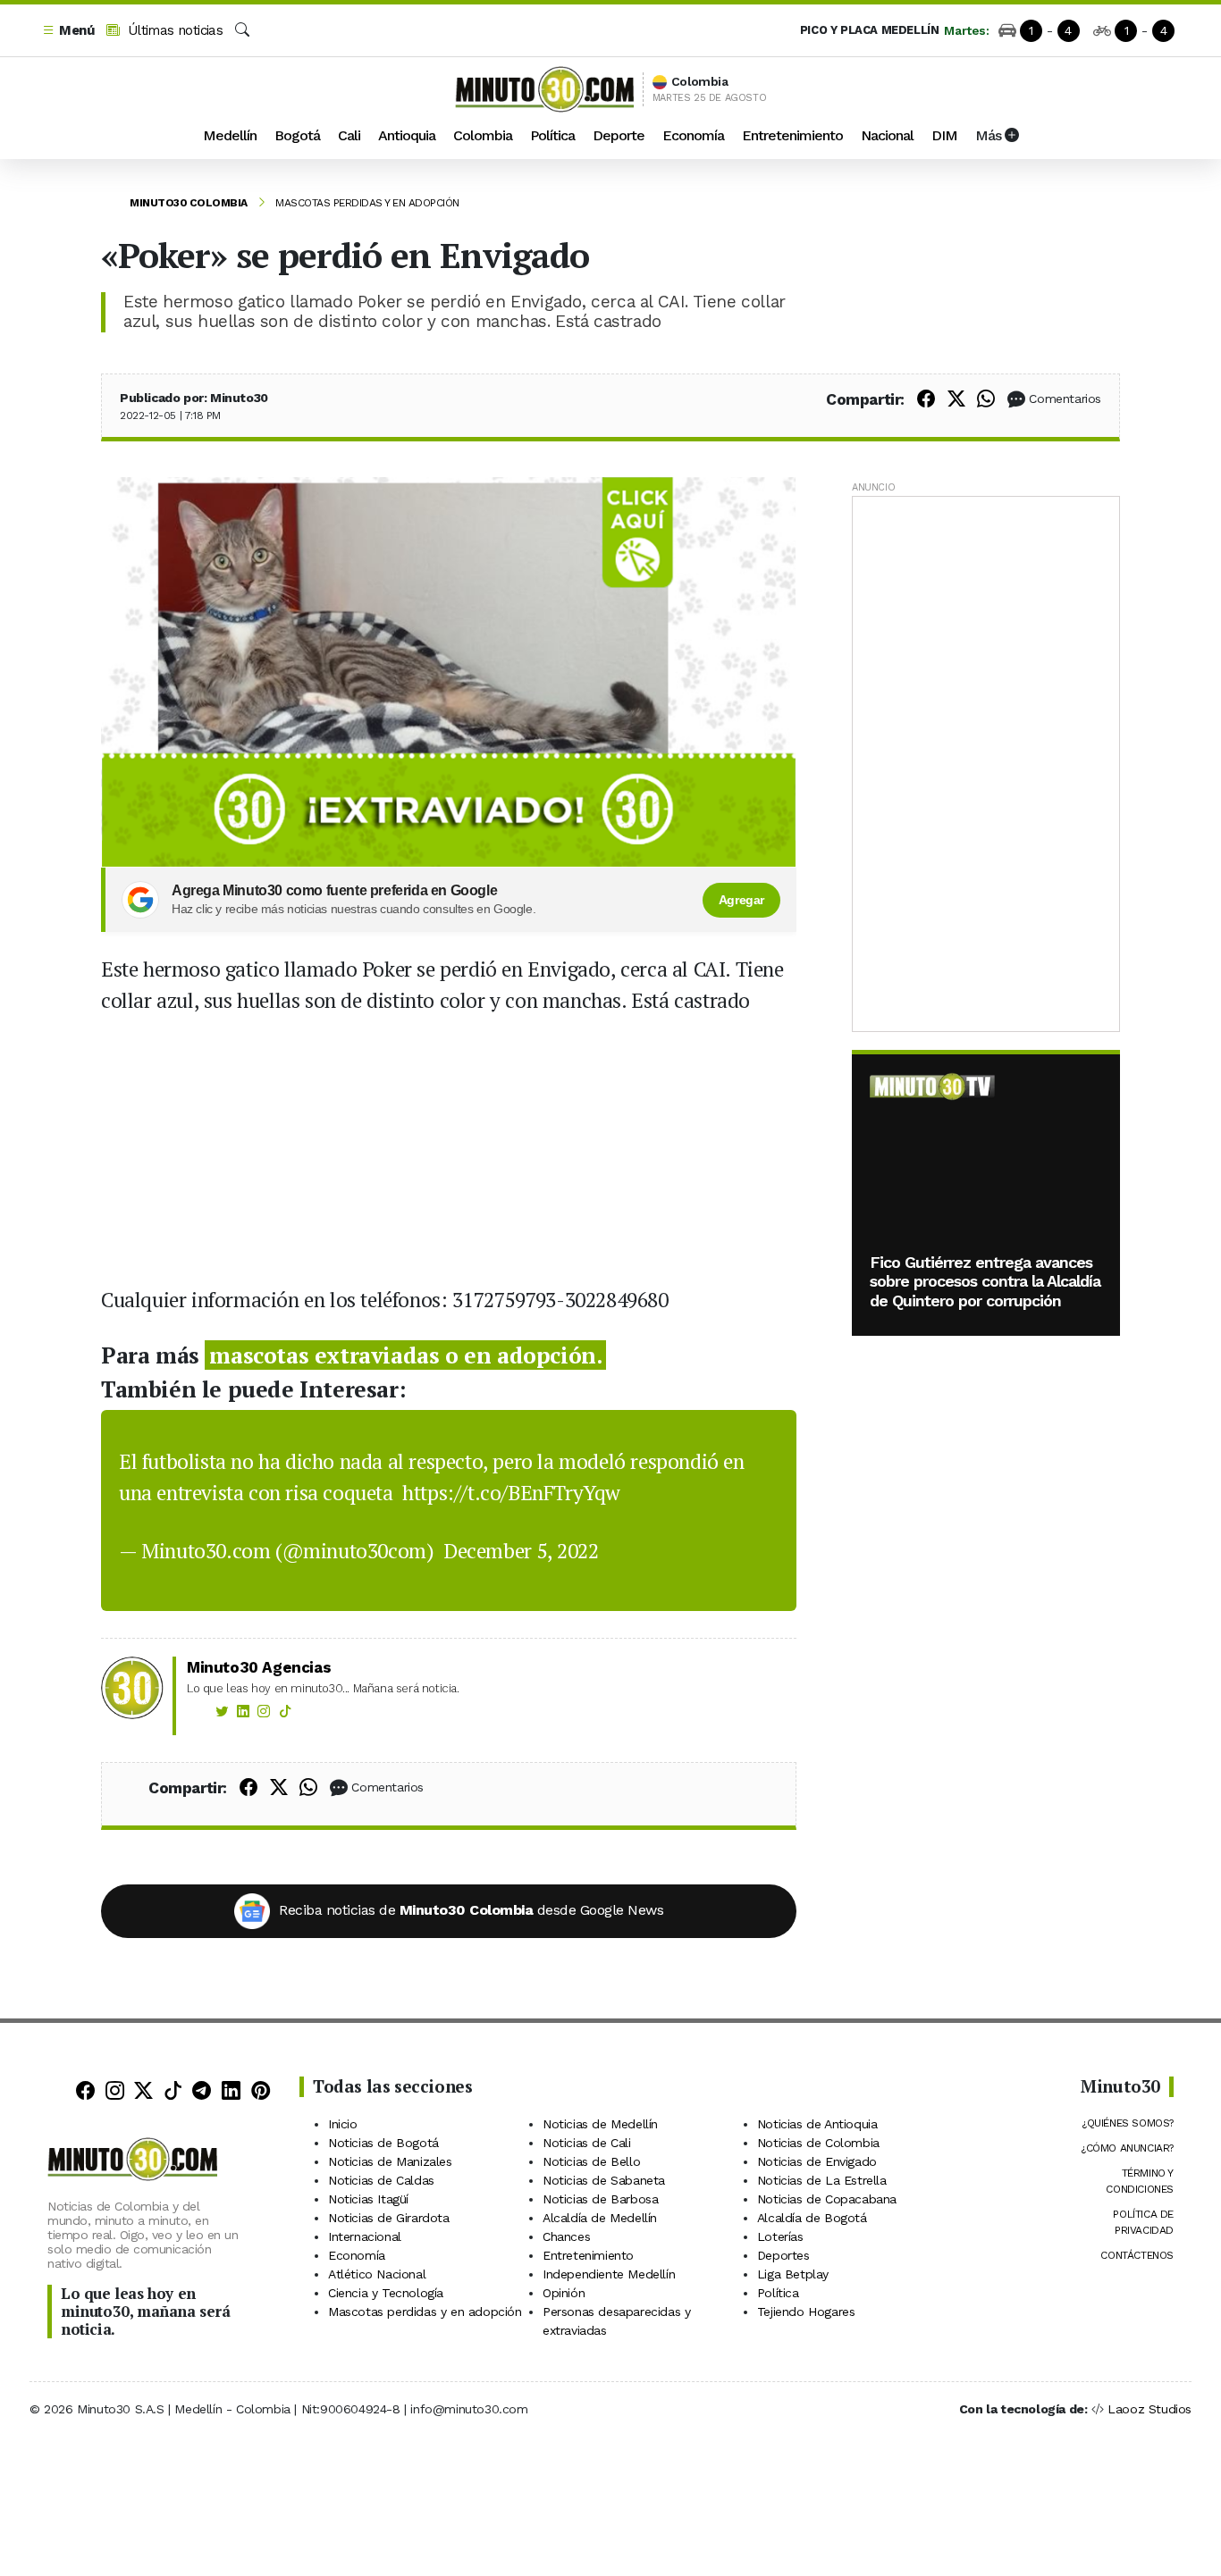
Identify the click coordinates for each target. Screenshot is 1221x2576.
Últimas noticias (173, 30)
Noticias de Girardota (389, 2218)
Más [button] (990, 135)
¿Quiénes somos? (1128, 2123)
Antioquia (407, 135)
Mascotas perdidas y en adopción (367, 203)
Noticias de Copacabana (827, 2199)
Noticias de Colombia (818, 2143)
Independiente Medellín (609, 2274)
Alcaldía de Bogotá (812, 2218)
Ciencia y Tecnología (386, 2293)
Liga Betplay (793, 2274)
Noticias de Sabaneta (604, 2180)
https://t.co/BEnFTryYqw (511, 1493)
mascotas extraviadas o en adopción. (405, 1355)
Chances (566, 2236)
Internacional (365, 2236)
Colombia (483, 135)
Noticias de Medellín (600, 2124)
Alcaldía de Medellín (600, 2218)
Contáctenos (1137, 2255)
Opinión (564, 2293)
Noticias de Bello (591, 2161)
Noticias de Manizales (390, 2161)
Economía (693, 135)
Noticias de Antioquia (817, 2124)
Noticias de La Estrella (822, 2180)
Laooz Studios (1149, 2409)
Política (552, 135)
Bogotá (297, 135)
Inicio (343, 2124)
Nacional (887, 135)
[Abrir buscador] (242, 30)
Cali (349, 135)
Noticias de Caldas (381, 2180)
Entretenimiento (792, 135)
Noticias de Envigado (817, 2161)
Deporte (619, 135)
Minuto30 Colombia (189, 203)
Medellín (230, 135)
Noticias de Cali (587, 2143)
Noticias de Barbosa (600, 2199)
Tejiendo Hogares (806, 2312)
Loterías (780, 2236)
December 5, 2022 (521, 1551)
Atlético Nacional (377, 2274)
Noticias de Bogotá (383, 2143)
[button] (68, 31)
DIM (944, 135)
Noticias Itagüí (368, 2199)
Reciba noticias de (471, 1910)
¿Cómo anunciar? (1127, 2148)
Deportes (783, 2255)
